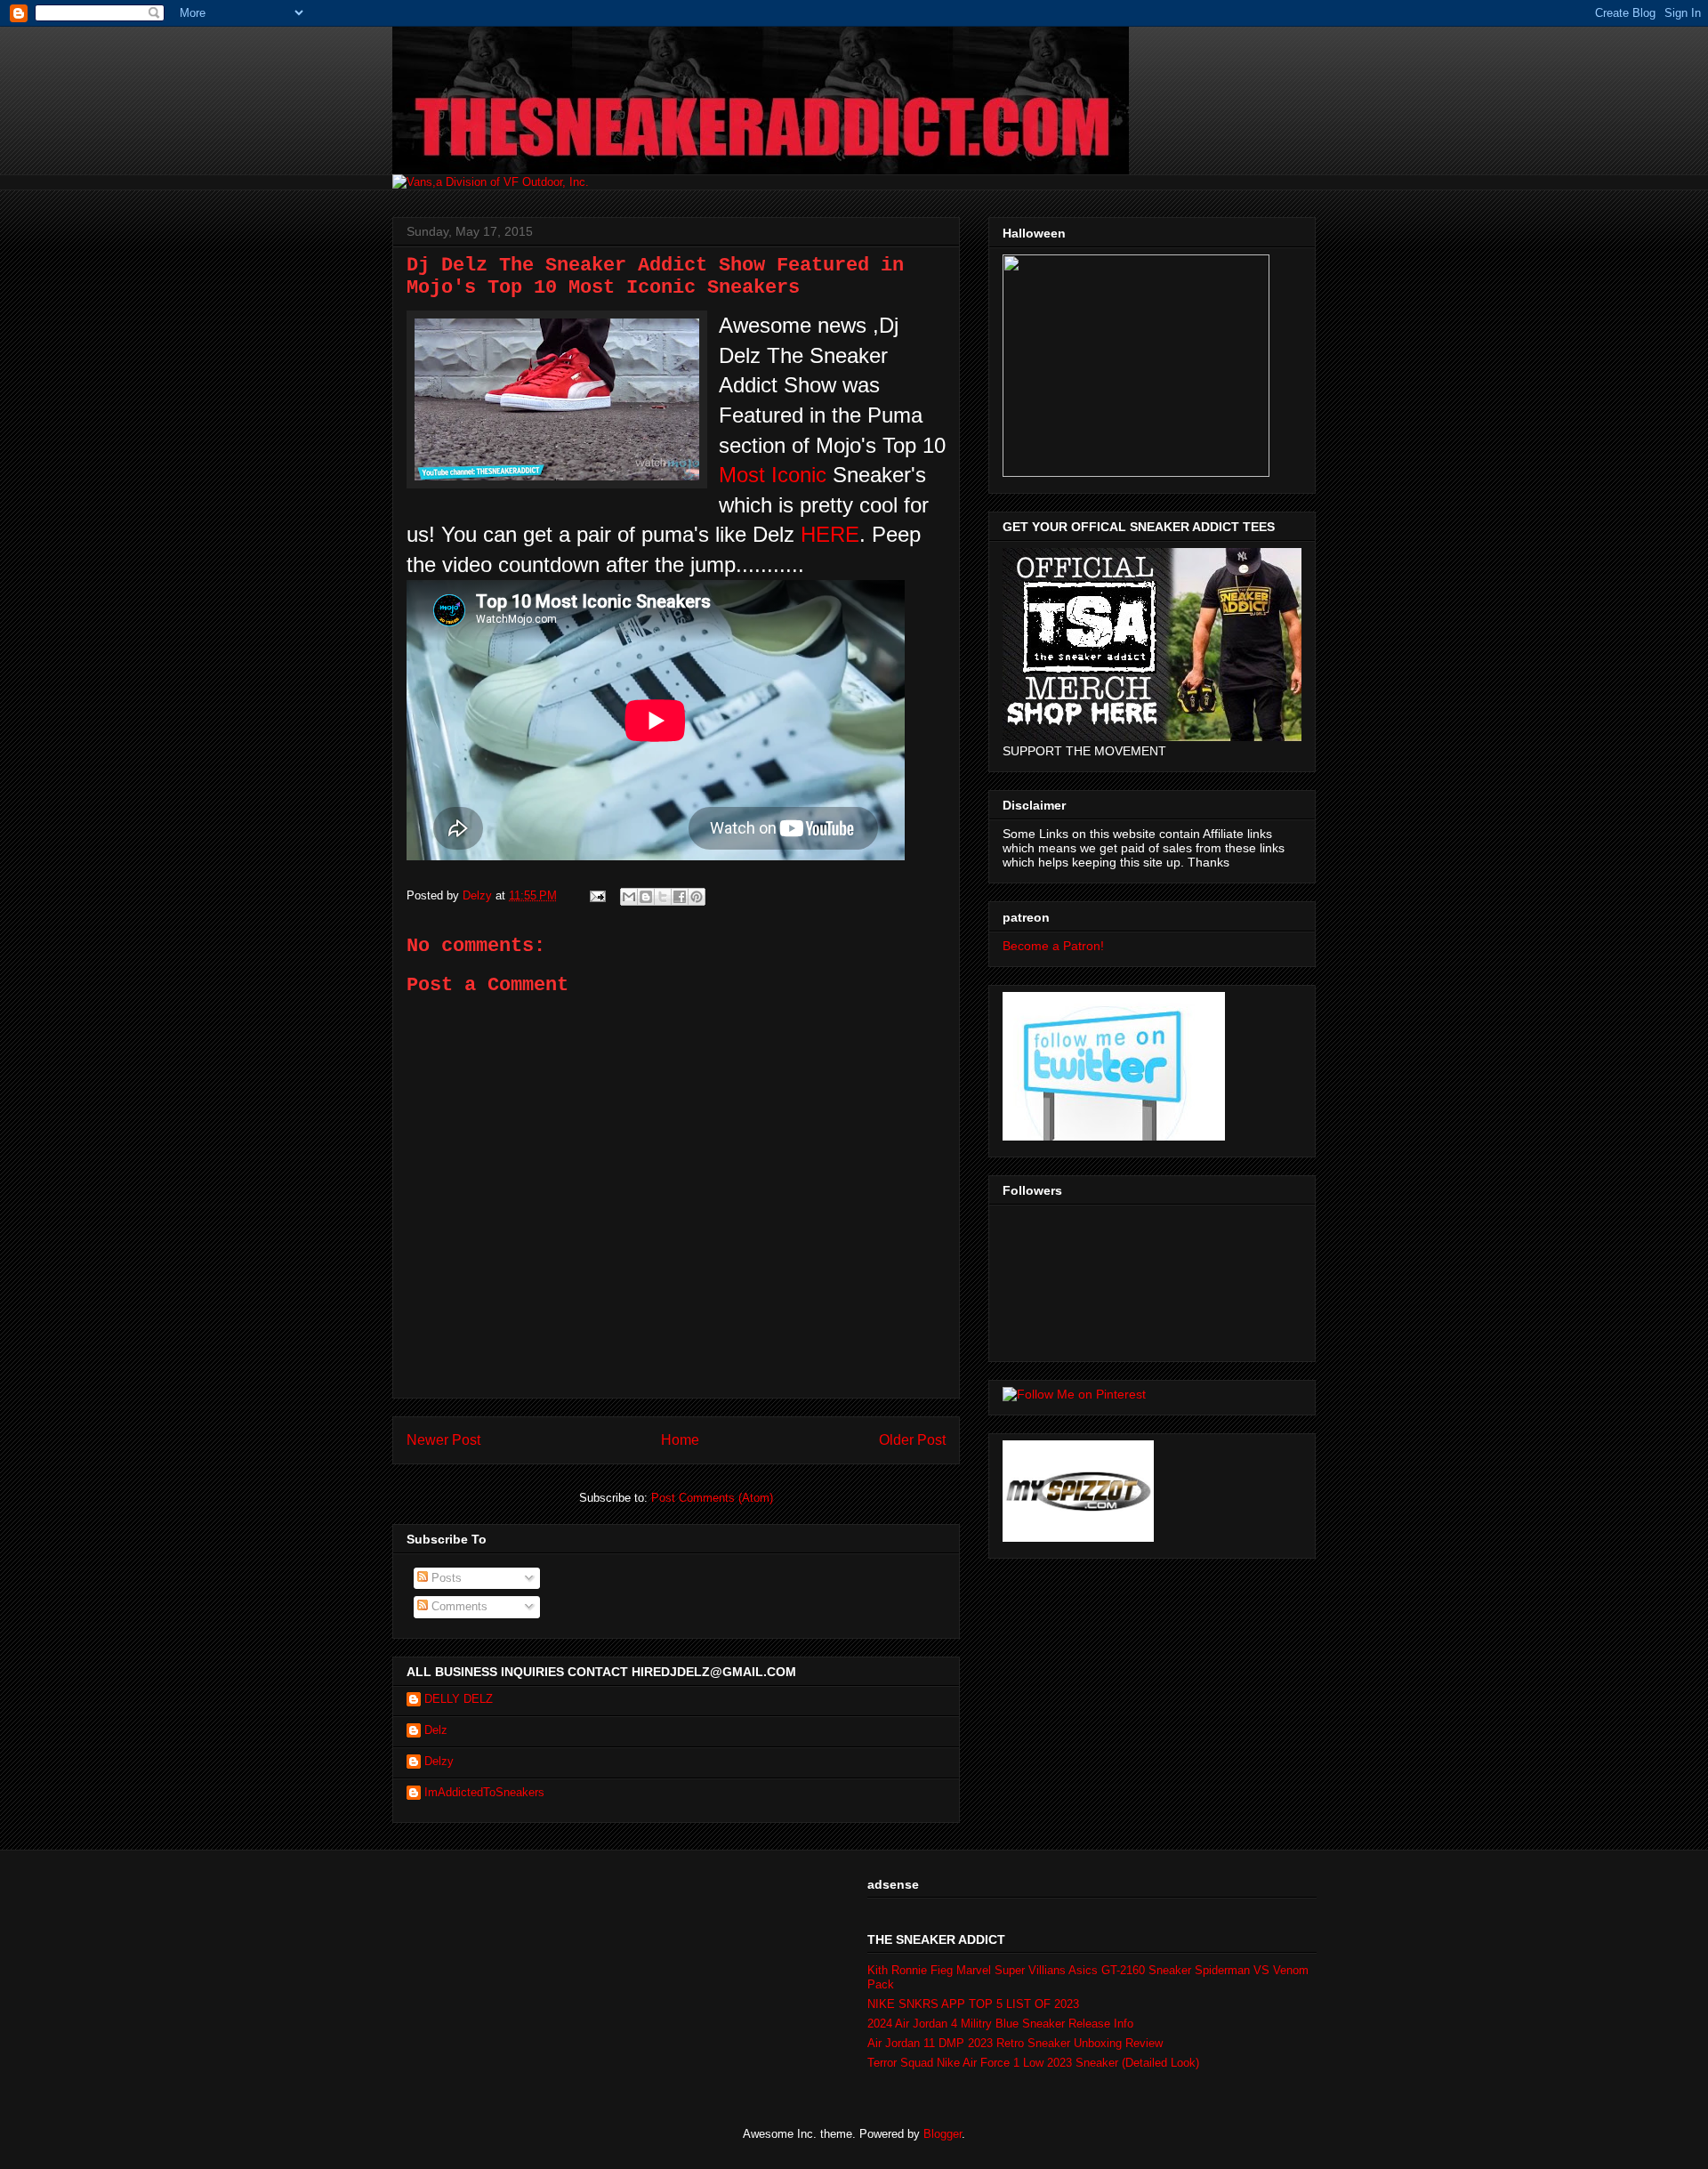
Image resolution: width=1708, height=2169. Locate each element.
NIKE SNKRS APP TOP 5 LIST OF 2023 (973, 2004)
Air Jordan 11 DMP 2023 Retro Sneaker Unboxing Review (1015, 2043)
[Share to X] (663, 897)
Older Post (912, 1440)
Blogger (943, 2134)
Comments (458, 1606)
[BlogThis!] (646, 897)
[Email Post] (596, 895)
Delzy (439, 1761)
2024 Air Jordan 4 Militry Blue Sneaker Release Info (1000, 2024)
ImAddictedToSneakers (484, 1792)
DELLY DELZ (459, 1699)
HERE (830, 534)
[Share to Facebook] (680, 897)
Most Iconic (773, 475)
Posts (445, 1578)
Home (680, 1440)
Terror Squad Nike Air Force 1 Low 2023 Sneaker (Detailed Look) (1033, 2063)
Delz (436, 1730)
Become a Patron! (1053, 946)
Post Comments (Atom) (712, 1498)
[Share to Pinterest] (697, 897)
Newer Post (443, 1440)
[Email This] (629, 897)
